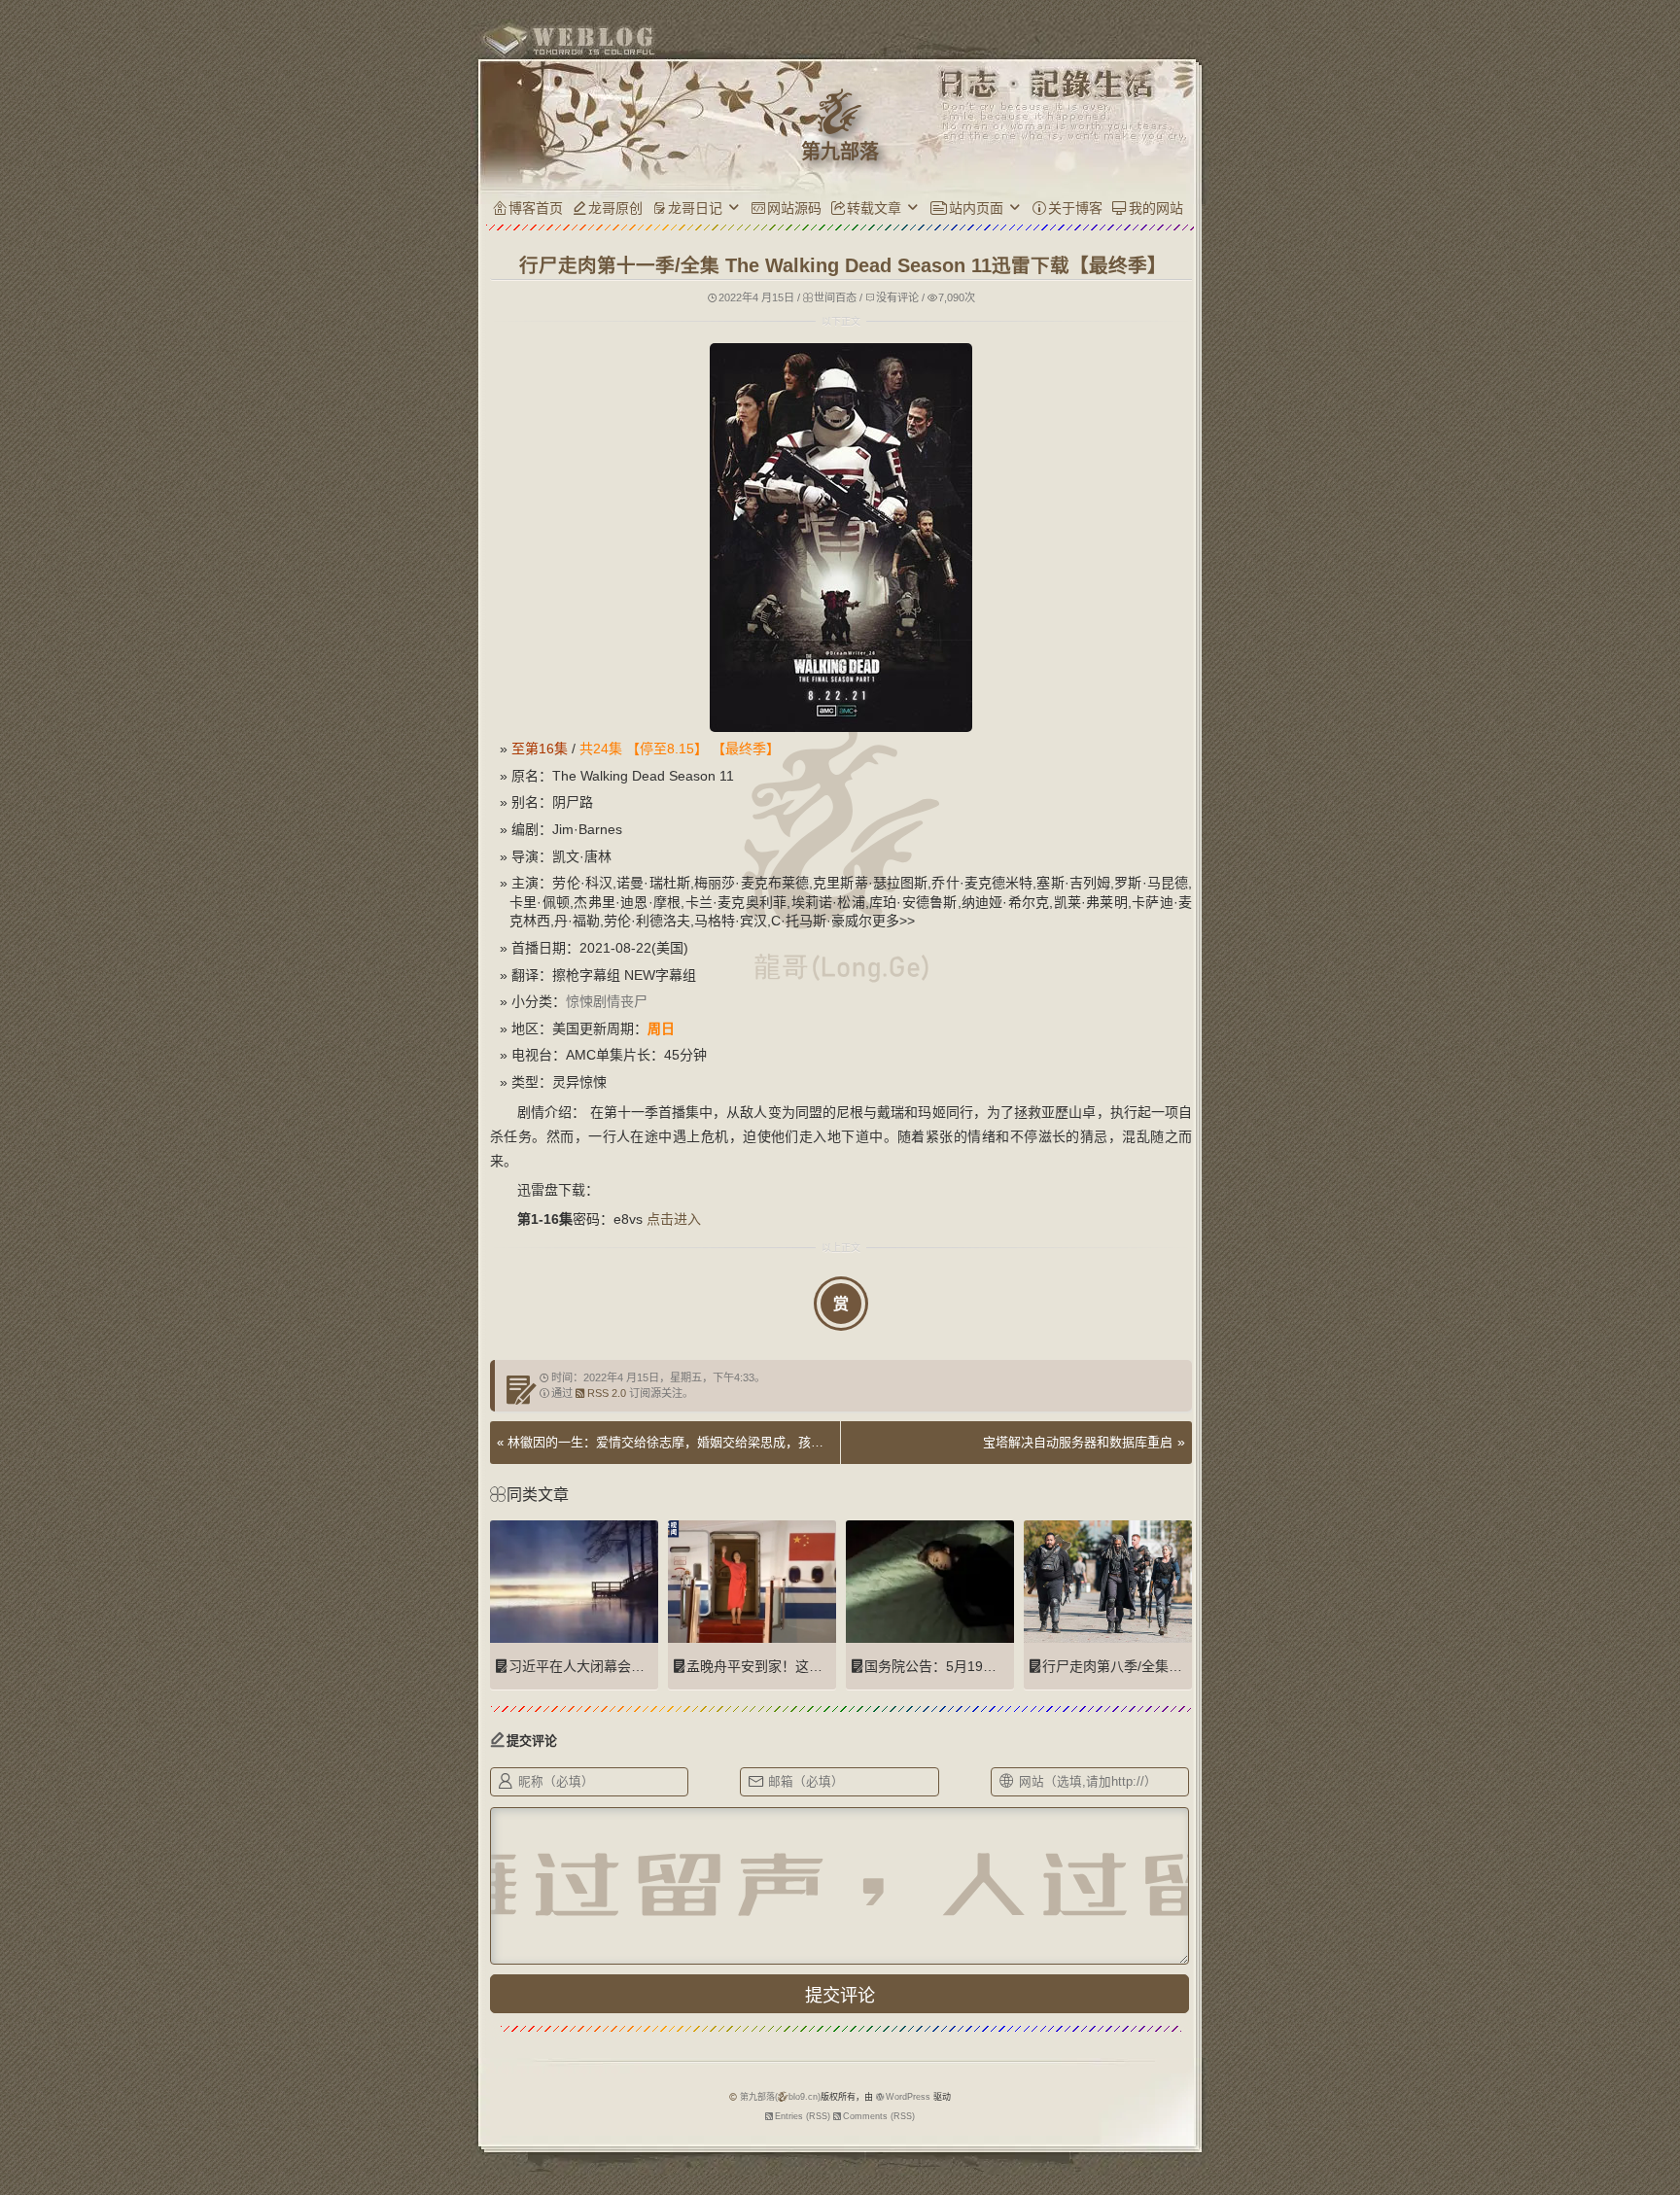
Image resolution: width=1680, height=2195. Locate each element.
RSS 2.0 (607, 1393)
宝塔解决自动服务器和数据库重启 (1078, 1442)
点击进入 (674, 1219)
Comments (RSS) (879, 2116)
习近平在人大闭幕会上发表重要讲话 (617, 1666)
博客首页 (536, 208)
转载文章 (874, 208)
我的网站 (1156, 208)
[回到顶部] (1227, 2076)
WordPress (908, 2097)
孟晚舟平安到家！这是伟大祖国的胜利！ (809, 1666)
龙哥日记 (695, 208)
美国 (545, 1028)
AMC (554, 1055)
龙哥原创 (615, 208)
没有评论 (897, 297)
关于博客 (1075, 208)
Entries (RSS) (803, 2116)
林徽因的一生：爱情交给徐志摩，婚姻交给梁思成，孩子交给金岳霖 (697, 1442)
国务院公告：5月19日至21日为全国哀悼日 (993, 1666)
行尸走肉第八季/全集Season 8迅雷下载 (1162, 1666)
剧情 (607, 1001)
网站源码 (794, 208)
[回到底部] (1227, 2112)
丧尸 (634, 1001)
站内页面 (976, 208)
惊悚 (579, 1001)
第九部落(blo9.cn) (780, 2097)
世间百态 (835, 297)
